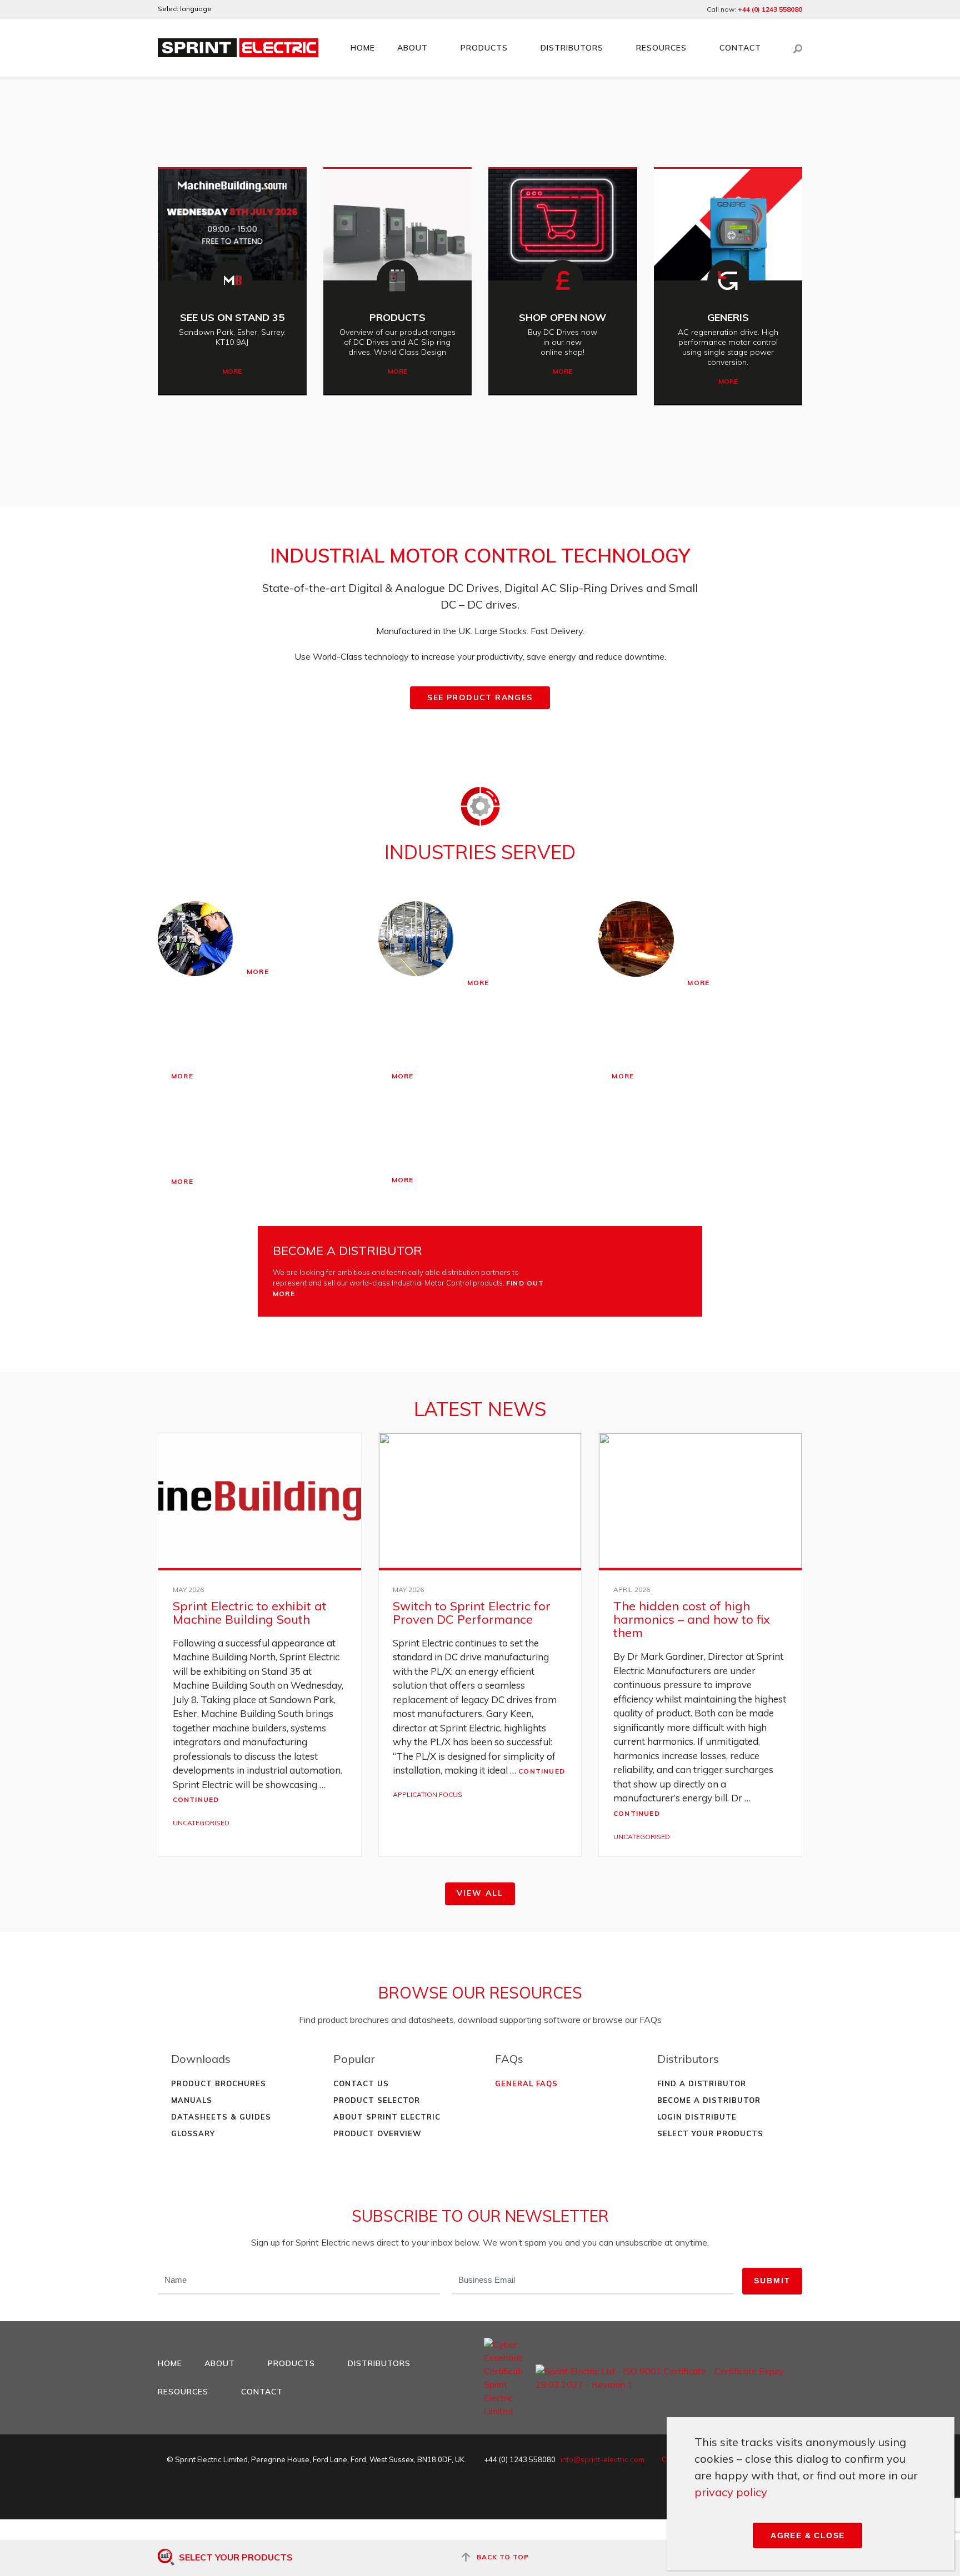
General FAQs (526, 2083)
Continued (196, 1799)
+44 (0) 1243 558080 (770, 9)
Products (484, 48)
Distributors (572, 48)
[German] (239, 9)
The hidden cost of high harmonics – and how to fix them (692, 1619)
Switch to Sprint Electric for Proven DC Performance (472, 1613)
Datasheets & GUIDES (221, 2117)
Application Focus (427, 1794)
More (232, 371)
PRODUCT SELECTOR (377, 2100)
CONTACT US (361, 2083)
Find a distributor (702, 2083)
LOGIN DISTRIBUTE (697, 2117)
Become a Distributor (709, 2100)
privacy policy (731, 2492)
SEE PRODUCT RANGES (480, 697)
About (412, 48)
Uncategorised (201, 1823)
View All (480, 1893)
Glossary (193, 2133)
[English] (224, 9)
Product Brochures (219, 2083)
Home (363, 48)
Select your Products (710, 2133)
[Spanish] (269, 9)
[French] (254, 9)
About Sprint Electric (387, 2117)
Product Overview (377, 2133)
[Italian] (284, 9)
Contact (740, 48)
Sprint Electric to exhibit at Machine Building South (250, 1613)
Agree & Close (807, 2535)
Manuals (192, 2100)
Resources (661, 48)
